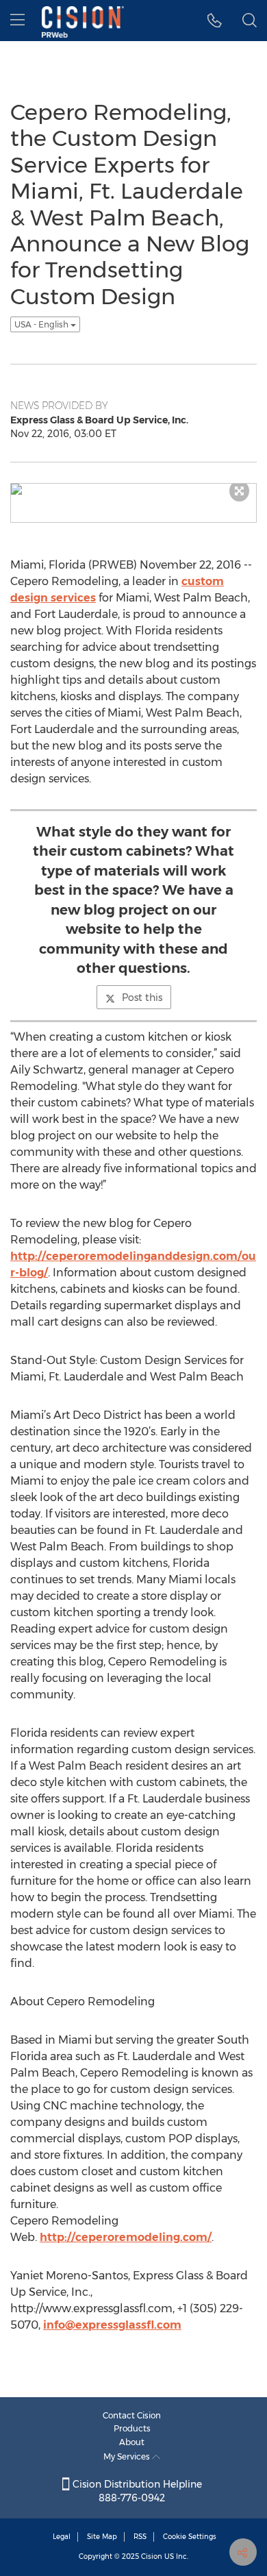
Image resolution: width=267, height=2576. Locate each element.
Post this (142, 998)
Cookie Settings (190, 2537)
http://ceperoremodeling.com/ (126, 2237)
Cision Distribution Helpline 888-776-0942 (136, 2491)
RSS (140, 2537)
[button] (215, 21)
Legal (62, 2537)
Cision (152, 2556)
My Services (128, 2456)
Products (132, 2428)
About (132, 2442)
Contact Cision (132, 2415)
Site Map (102, 2537)
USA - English (42, 324)
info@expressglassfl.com (112, 2325)
